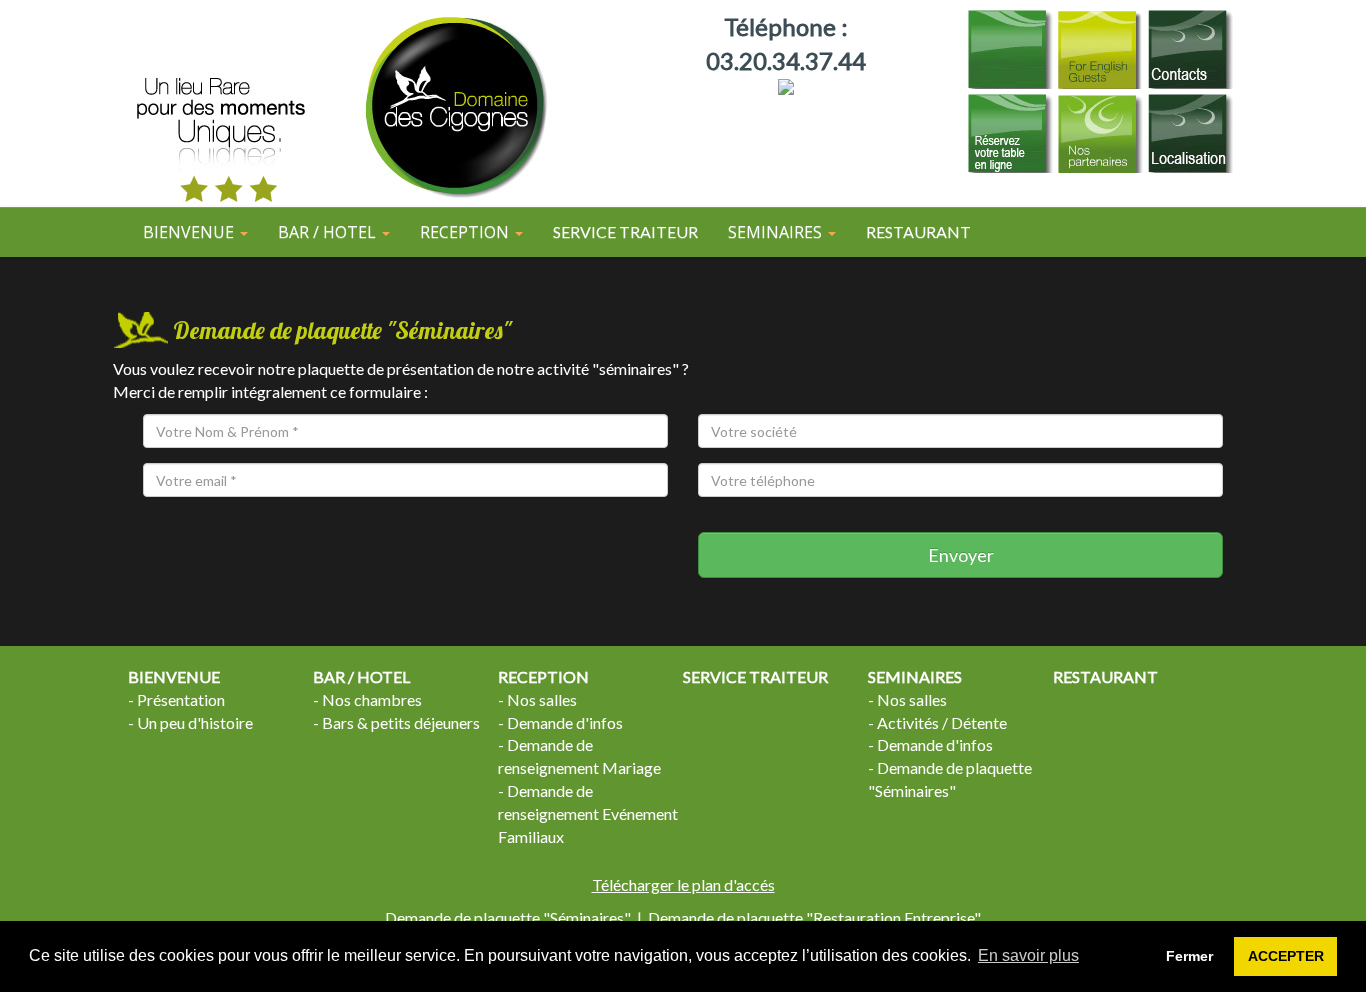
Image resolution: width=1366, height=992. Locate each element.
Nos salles (542, 699)
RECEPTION (543, 676)
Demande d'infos (565, 722)
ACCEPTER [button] (1286, 956)
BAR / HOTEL (361, 676)
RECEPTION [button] (466, 232)
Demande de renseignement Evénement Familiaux (588, 813)
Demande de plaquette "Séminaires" (508, 917)
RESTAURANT (918, 231)
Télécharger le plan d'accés (683, 884)
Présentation (181, 699)
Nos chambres (372, 699)
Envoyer (961, 555)
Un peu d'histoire (195, 722)
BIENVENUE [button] (190, 232)
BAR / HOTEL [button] (329, 232)
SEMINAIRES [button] (777, 232)
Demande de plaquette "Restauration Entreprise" (814, 917)
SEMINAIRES (915, 676)
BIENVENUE (174, 676)
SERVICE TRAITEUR (625, 231)
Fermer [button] (1189, 956)
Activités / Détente (942, 722)
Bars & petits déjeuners (401, 722)
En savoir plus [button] (1028, 955)
